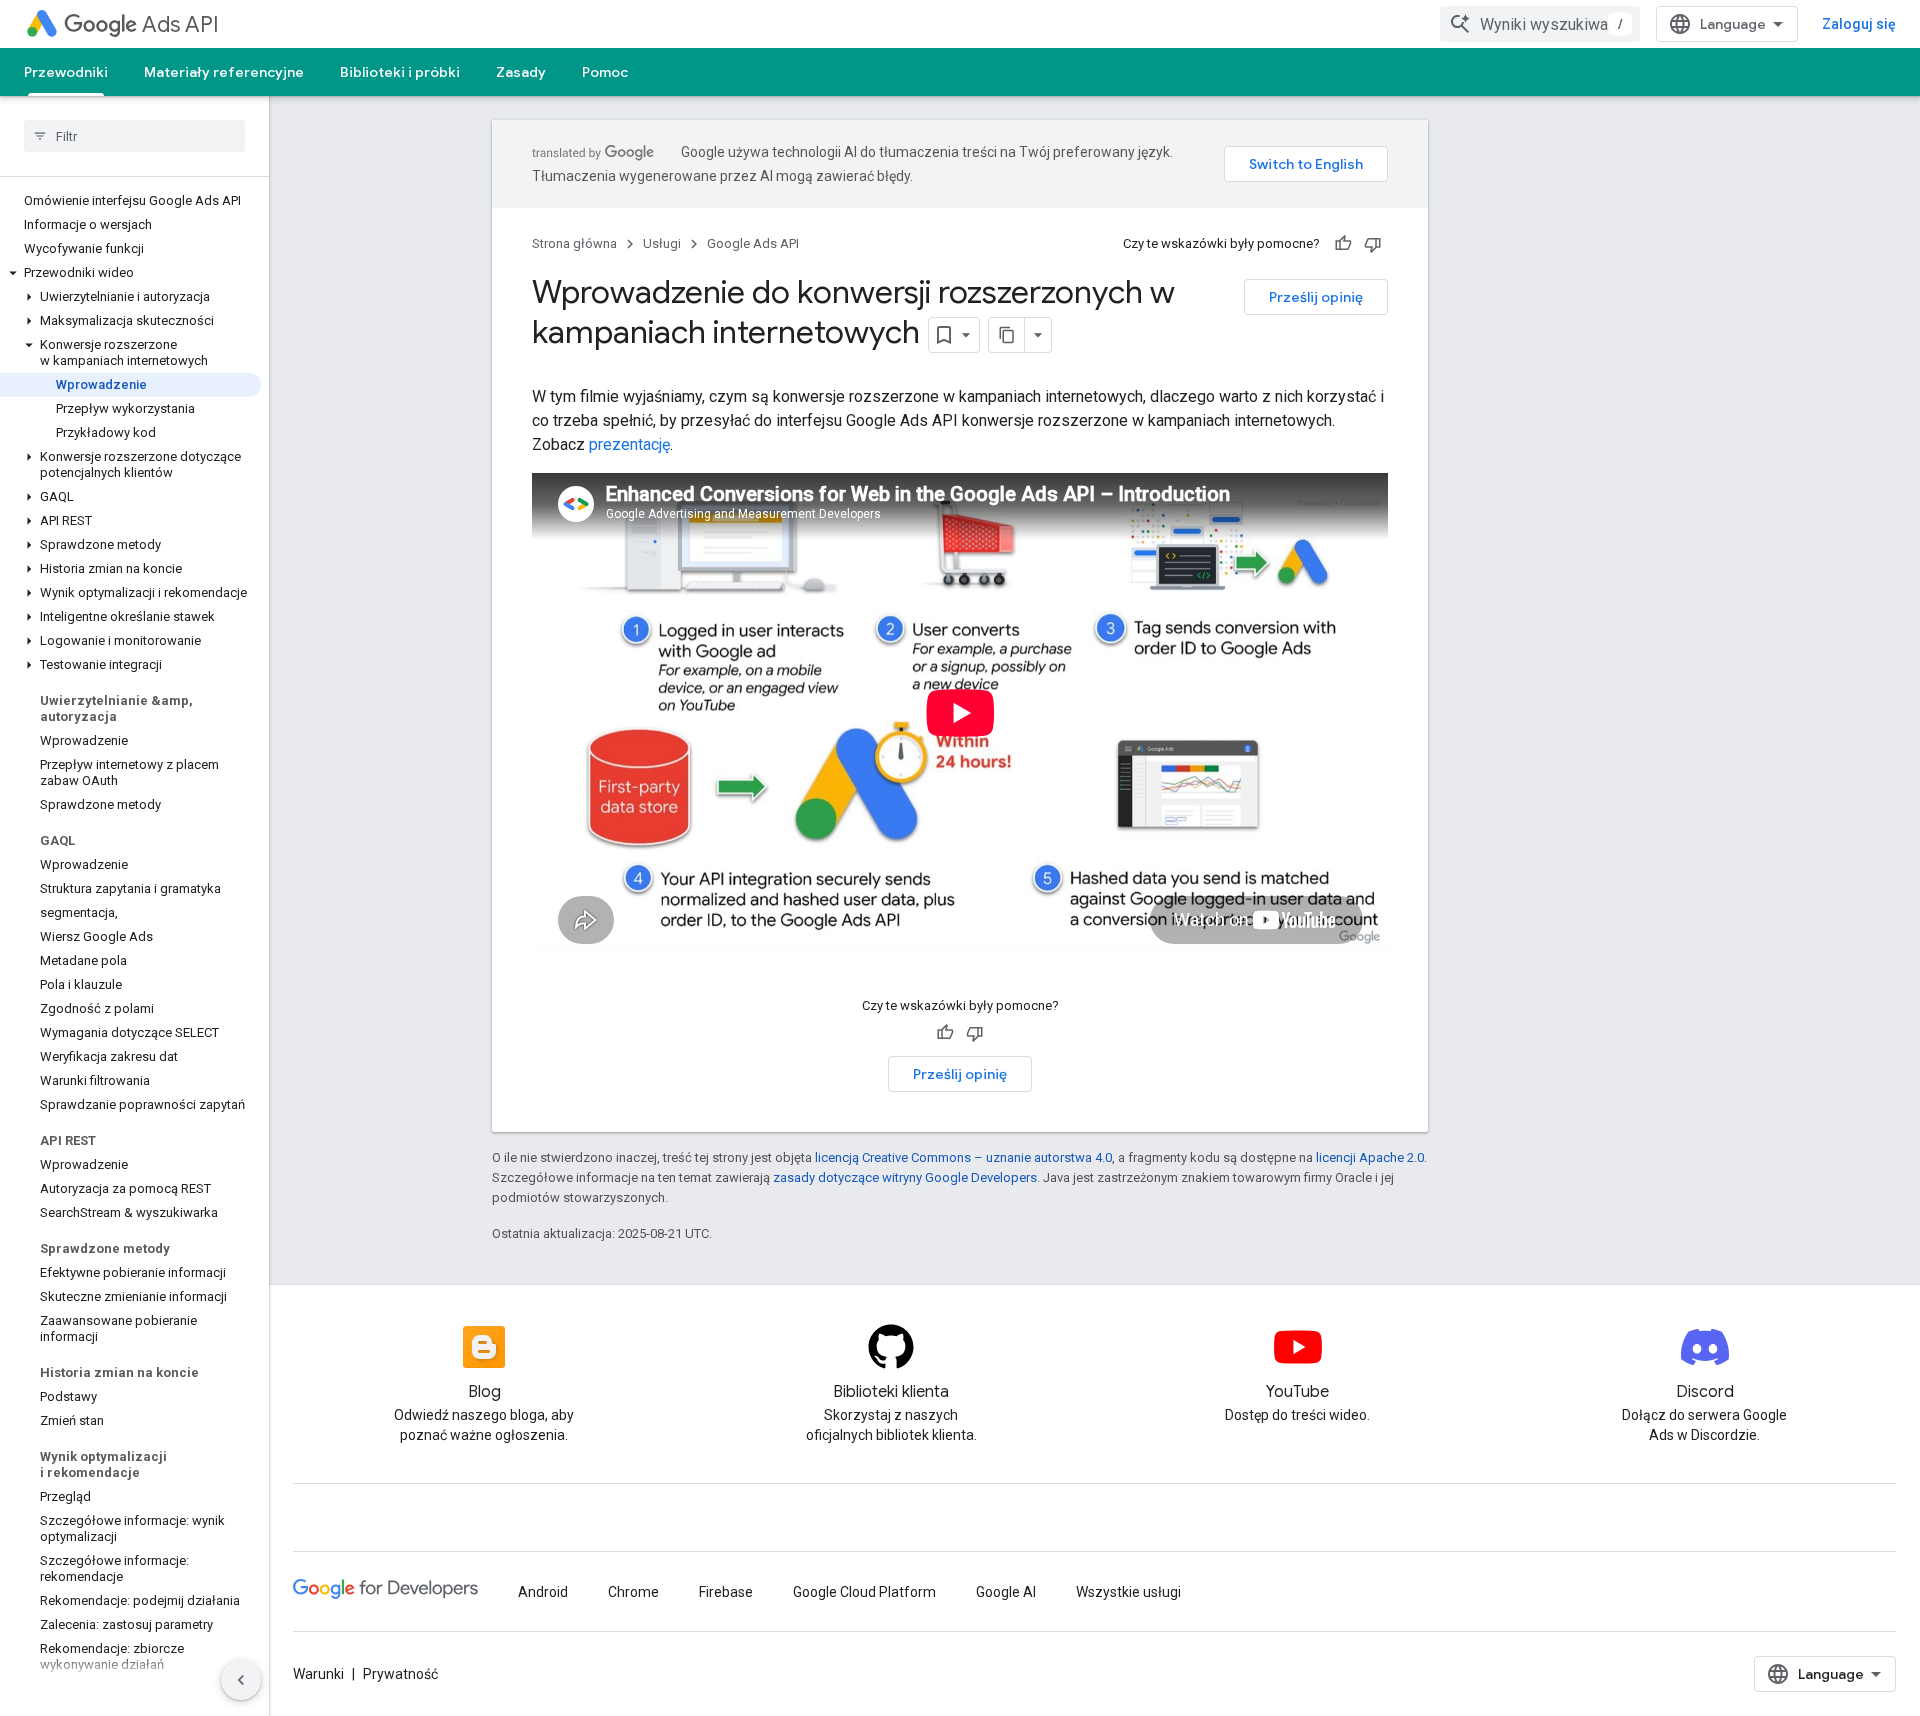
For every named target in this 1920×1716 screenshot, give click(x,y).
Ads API (180, 24)
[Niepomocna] (1373, 244)
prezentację (629, 444)
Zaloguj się (1859, 24)
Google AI (1006, 1592)
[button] (130, 273)
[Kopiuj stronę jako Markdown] (1007, 335)
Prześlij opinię (1316, 297)
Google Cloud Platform (864, 1592)
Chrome (633, 1592)
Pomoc (605, 72)
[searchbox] (134, 136)
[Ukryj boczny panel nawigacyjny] (241, 1680)
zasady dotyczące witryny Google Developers (905, 1177)
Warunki (318, 1674)
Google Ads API (753, 243)
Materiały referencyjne (224, 72)
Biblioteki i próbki (400, 72)
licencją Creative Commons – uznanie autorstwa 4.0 (963, 1157)
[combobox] (1540, 24)
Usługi (662, 243)
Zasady (521, 72)
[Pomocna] (1343, 244)
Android (543, 1592)
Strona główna (574, 243)
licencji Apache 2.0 (1370, 1157)
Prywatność (400, 1674)
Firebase (726, 1592)
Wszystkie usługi (1128, 1592)
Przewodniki (66, 72)
